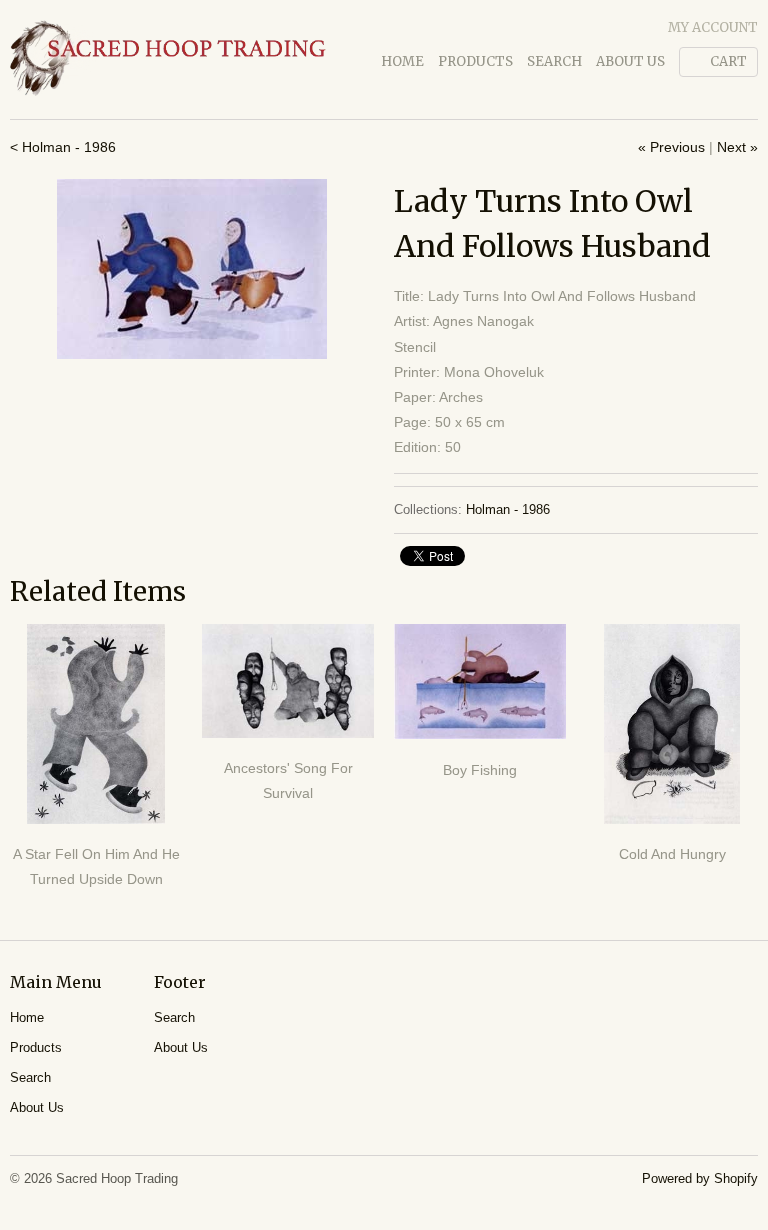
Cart (728, 61)
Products (475, 61)
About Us (630, 61)
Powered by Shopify (700, 1178)
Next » (737, 147)
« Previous (671, 147)
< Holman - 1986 (63, 147)
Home (402, 61)
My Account (713, 27)
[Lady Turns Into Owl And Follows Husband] (192, 269)
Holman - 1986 (508, 509)
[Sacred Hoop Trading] (168, 59)
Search (554, 61)
